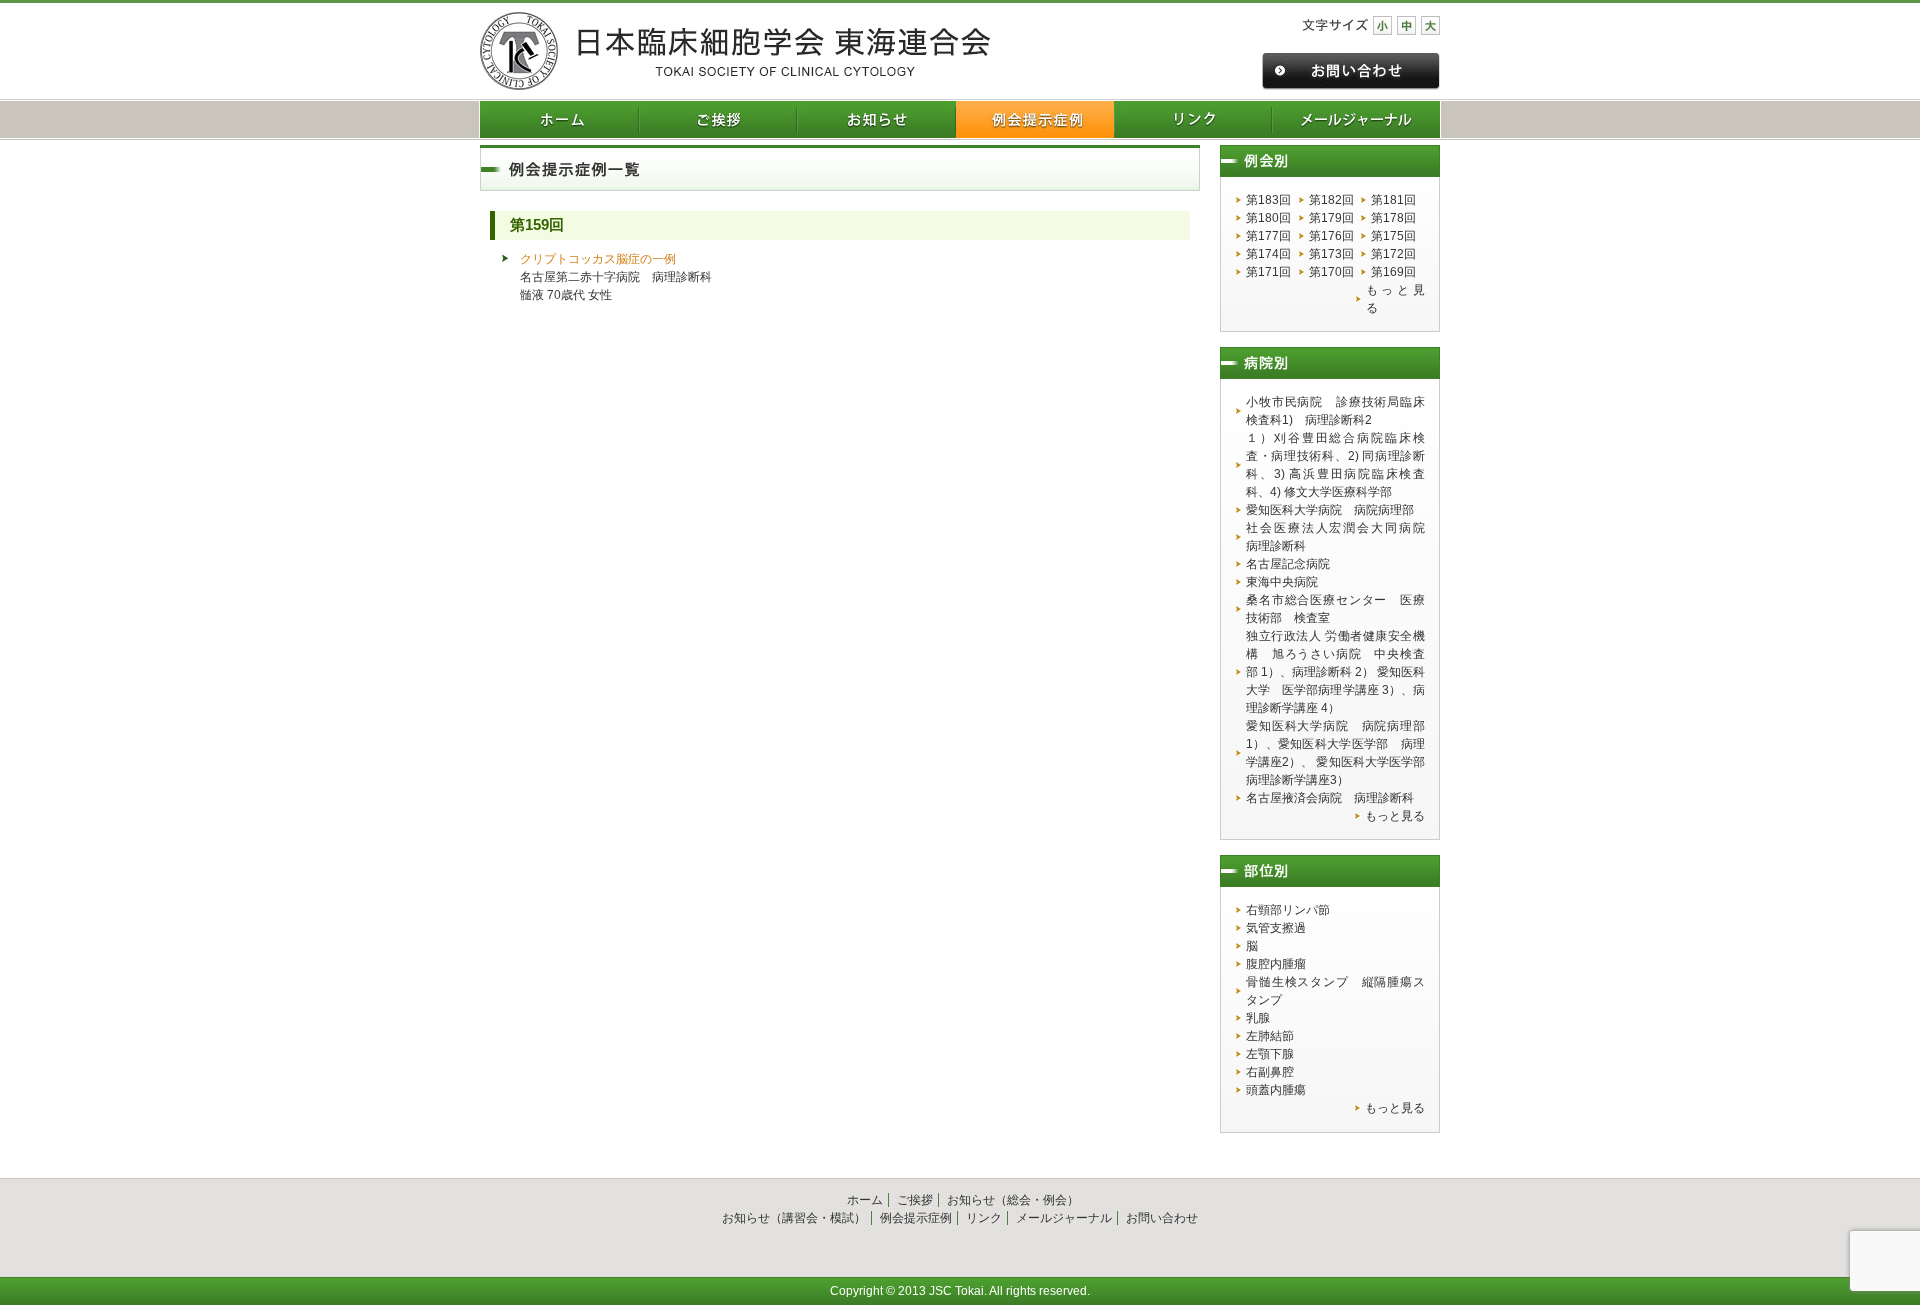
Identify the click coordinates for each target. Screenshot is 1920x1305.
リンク (984, 1218)
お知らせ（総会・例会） (1013, 1200)
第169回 (1393, 272)
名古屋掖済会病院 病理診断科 (1330, 798)
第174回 (1268, 254)
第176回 (1331, 236)
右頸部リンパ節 (1288, 910)
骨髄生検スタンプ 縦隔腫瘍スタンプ (1335, 991)
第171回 (1268, 272)
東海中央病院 (1282, 582)
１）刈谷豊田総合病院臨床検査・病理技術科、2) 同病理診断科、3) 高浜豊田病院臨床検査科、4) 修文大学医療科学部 (1335, 465)
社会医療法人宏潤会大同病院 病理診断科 (1335, 537)
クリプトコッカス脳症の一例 (598, 259)
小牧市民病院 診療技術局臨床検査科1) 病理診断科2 (1335, 411)
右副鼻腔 (1270, 1072)
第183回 (1268, 200)
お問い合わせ (1162, 1218)
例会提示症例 (916, 1218)
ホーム (865, 1200)
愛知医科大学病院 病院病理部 (1330, 510)
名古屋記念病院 (1288, 564)
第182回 (1331, 200)
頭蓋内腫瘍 (1276, 1090)
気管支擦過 (1276, 928)
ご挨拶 (915, 1200)
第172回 (1393, 254)
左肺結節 (1270, 1036)
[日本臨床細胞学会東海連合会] (735, 51)
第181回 (1393, 200)
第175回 (1393, 236)
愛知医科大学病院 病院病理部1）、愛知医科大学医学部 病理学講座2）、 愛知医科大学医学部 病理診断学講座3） (1335, 753)
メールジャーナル (1064, 1218)
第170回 (1331, 272)
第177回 (1268, 236)
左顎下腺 (1270, 1054)
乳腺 (1258, 1018)
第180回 (1268, 218)
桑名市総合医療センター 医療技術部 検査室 (1335, 609)
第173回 (1331, 254)
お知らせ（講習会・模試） (794, 1218)
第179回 (1331, 218)
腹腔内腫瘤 (1276, 964)
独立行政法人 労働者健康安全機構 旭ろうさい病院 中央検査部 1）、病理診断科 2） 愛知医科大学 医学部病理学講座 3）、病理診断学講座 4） (1335, 672)
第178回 (1393, 218)
